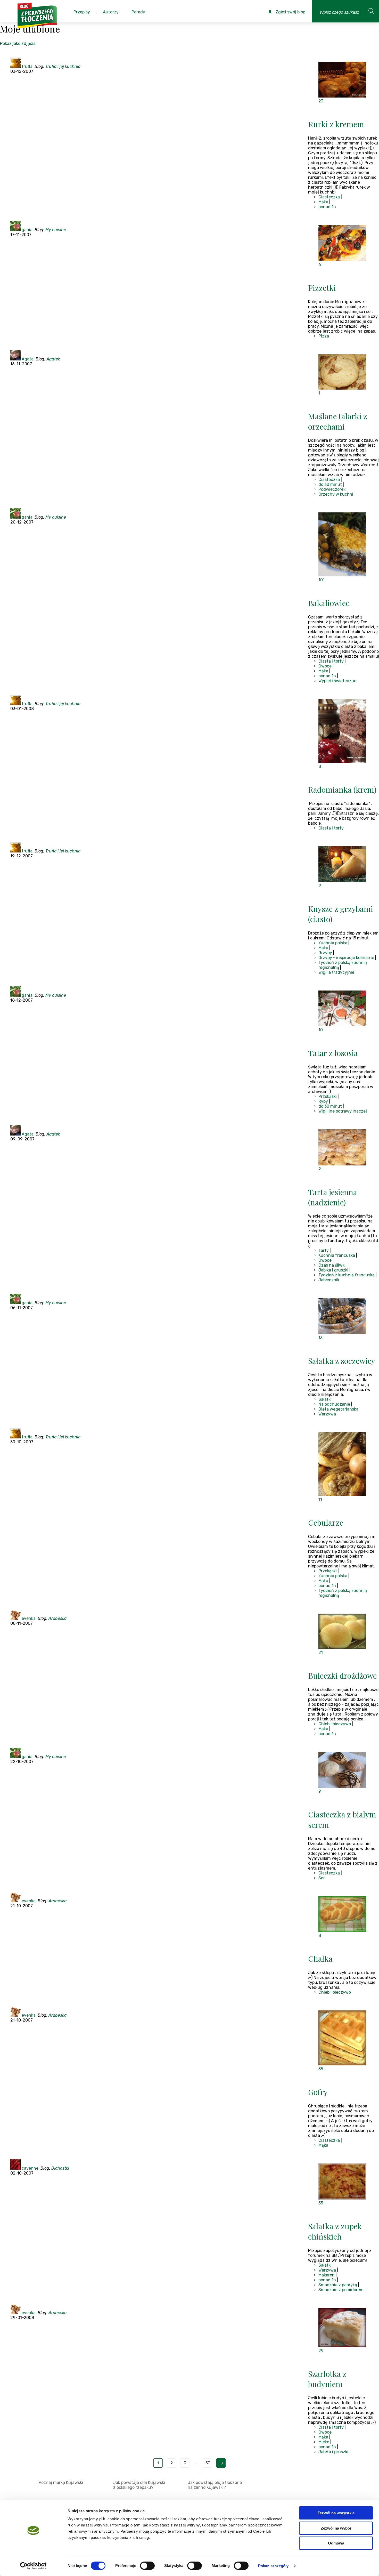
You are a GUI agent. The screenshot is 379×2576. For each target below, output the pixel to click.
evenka (29, 1618)
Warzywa (327, 1414)
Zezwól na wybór (336, 2528)
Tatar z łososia (333, 1053)
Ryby (323, 1101)
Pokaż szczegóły (273, 2566)
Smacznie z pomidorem (341, 2290)
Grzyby (325, 953)
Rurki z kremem (336, 124)
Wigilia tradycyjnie (336, 972)
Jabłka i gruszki (333, 1270)
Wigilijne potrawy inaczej (343, 1111)
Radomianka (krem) (342, 790)
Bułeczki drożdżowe (342, 1676)
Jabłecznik (329, 1280)
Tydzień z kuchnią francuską (347, 1275)
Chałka (320, 1959)
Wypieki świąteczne (337, 681)
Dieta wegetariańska (338, 1409)
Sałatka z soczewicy (342, 1361)
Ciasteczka (329, 197)
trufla (27, 66)
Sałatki (325, 1399)
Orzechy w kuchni (336, 494)
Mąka (323, 202)
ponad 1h (327, 207)
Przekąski (328, 1096)
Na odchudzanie (334, 1404)
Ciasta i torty (331, 661)
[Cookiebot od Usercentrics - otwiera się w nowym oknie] (33, 2566)
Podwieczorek (332, 489)
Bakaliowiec (329, 603)
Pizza (324, 336)
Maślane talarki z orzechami (338, 421)
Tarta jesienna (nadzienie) (333, 1197)
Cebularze (326, 1523)
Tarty (324, 1250)
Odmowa (336, 2543)
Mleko (324, 2442)
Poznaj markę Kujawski (61, 2482)
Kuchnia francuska (337, 1255)
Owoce (325, 666)
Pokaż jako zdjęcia (18, 43)
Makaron (327, 2275)
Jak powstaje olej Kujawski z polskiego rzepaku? (139, 2485)
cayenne (30, 2168)
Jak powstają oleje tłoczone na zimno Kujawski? (215, 2485)
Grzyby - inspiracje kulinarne (346, 958)
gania (27, 230)
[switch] (147, 2566)
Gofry (318, 2092)
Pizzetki (322, 288)
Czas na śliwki (332, 1265)
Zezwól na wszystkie (336, 2513)
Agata (28, 359)
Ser (322, 1878)
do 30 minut (330, 484)
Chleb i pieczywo (335, 1724)
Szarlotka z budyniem (327, 2379)
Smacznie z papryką (338, 2285)
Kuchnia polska (333, 943)
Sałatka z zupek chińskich (335, 2231)
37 (208, 2463)
